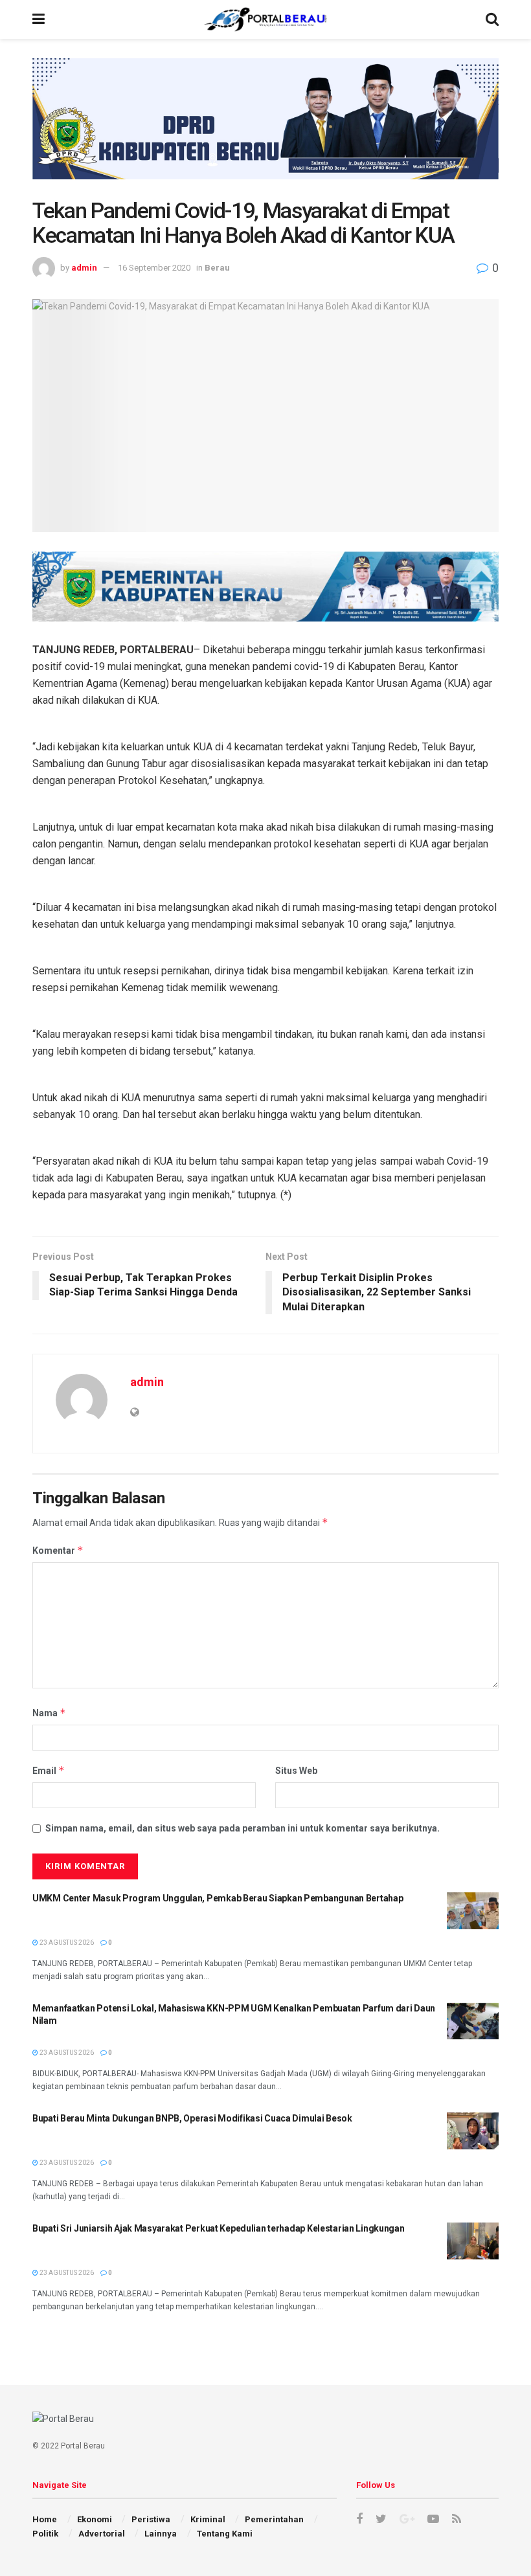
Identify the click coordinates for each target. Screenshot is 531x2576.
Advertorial (102, 2534)
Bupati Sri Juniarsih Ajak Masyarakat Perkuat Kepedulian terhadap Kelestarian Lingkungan (219, 2228)
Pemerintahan (274, 2519)
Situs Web (296, 1771)
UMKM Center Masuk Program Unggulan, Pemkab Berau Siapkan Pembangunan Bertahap (218, 1898)
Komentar (58, 1550)
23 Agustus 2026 (66, 1943)
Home (45, 2519)
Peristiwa (151, 2519)
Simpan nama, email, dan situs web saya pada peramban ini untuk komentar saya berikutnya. (243, 1828)
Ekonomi (95, 2519)
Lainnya (161, 2534)
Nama (49, 1713)
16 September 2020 (154, 268)
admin (84, 268)
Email (49, 1770)
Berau (217, 268)
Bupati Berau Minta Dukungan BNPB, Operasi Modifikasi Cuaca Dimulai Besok (192, 2118)
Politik (45, 2534)
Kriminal (208, 2519)
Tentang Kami (225, 2534)
